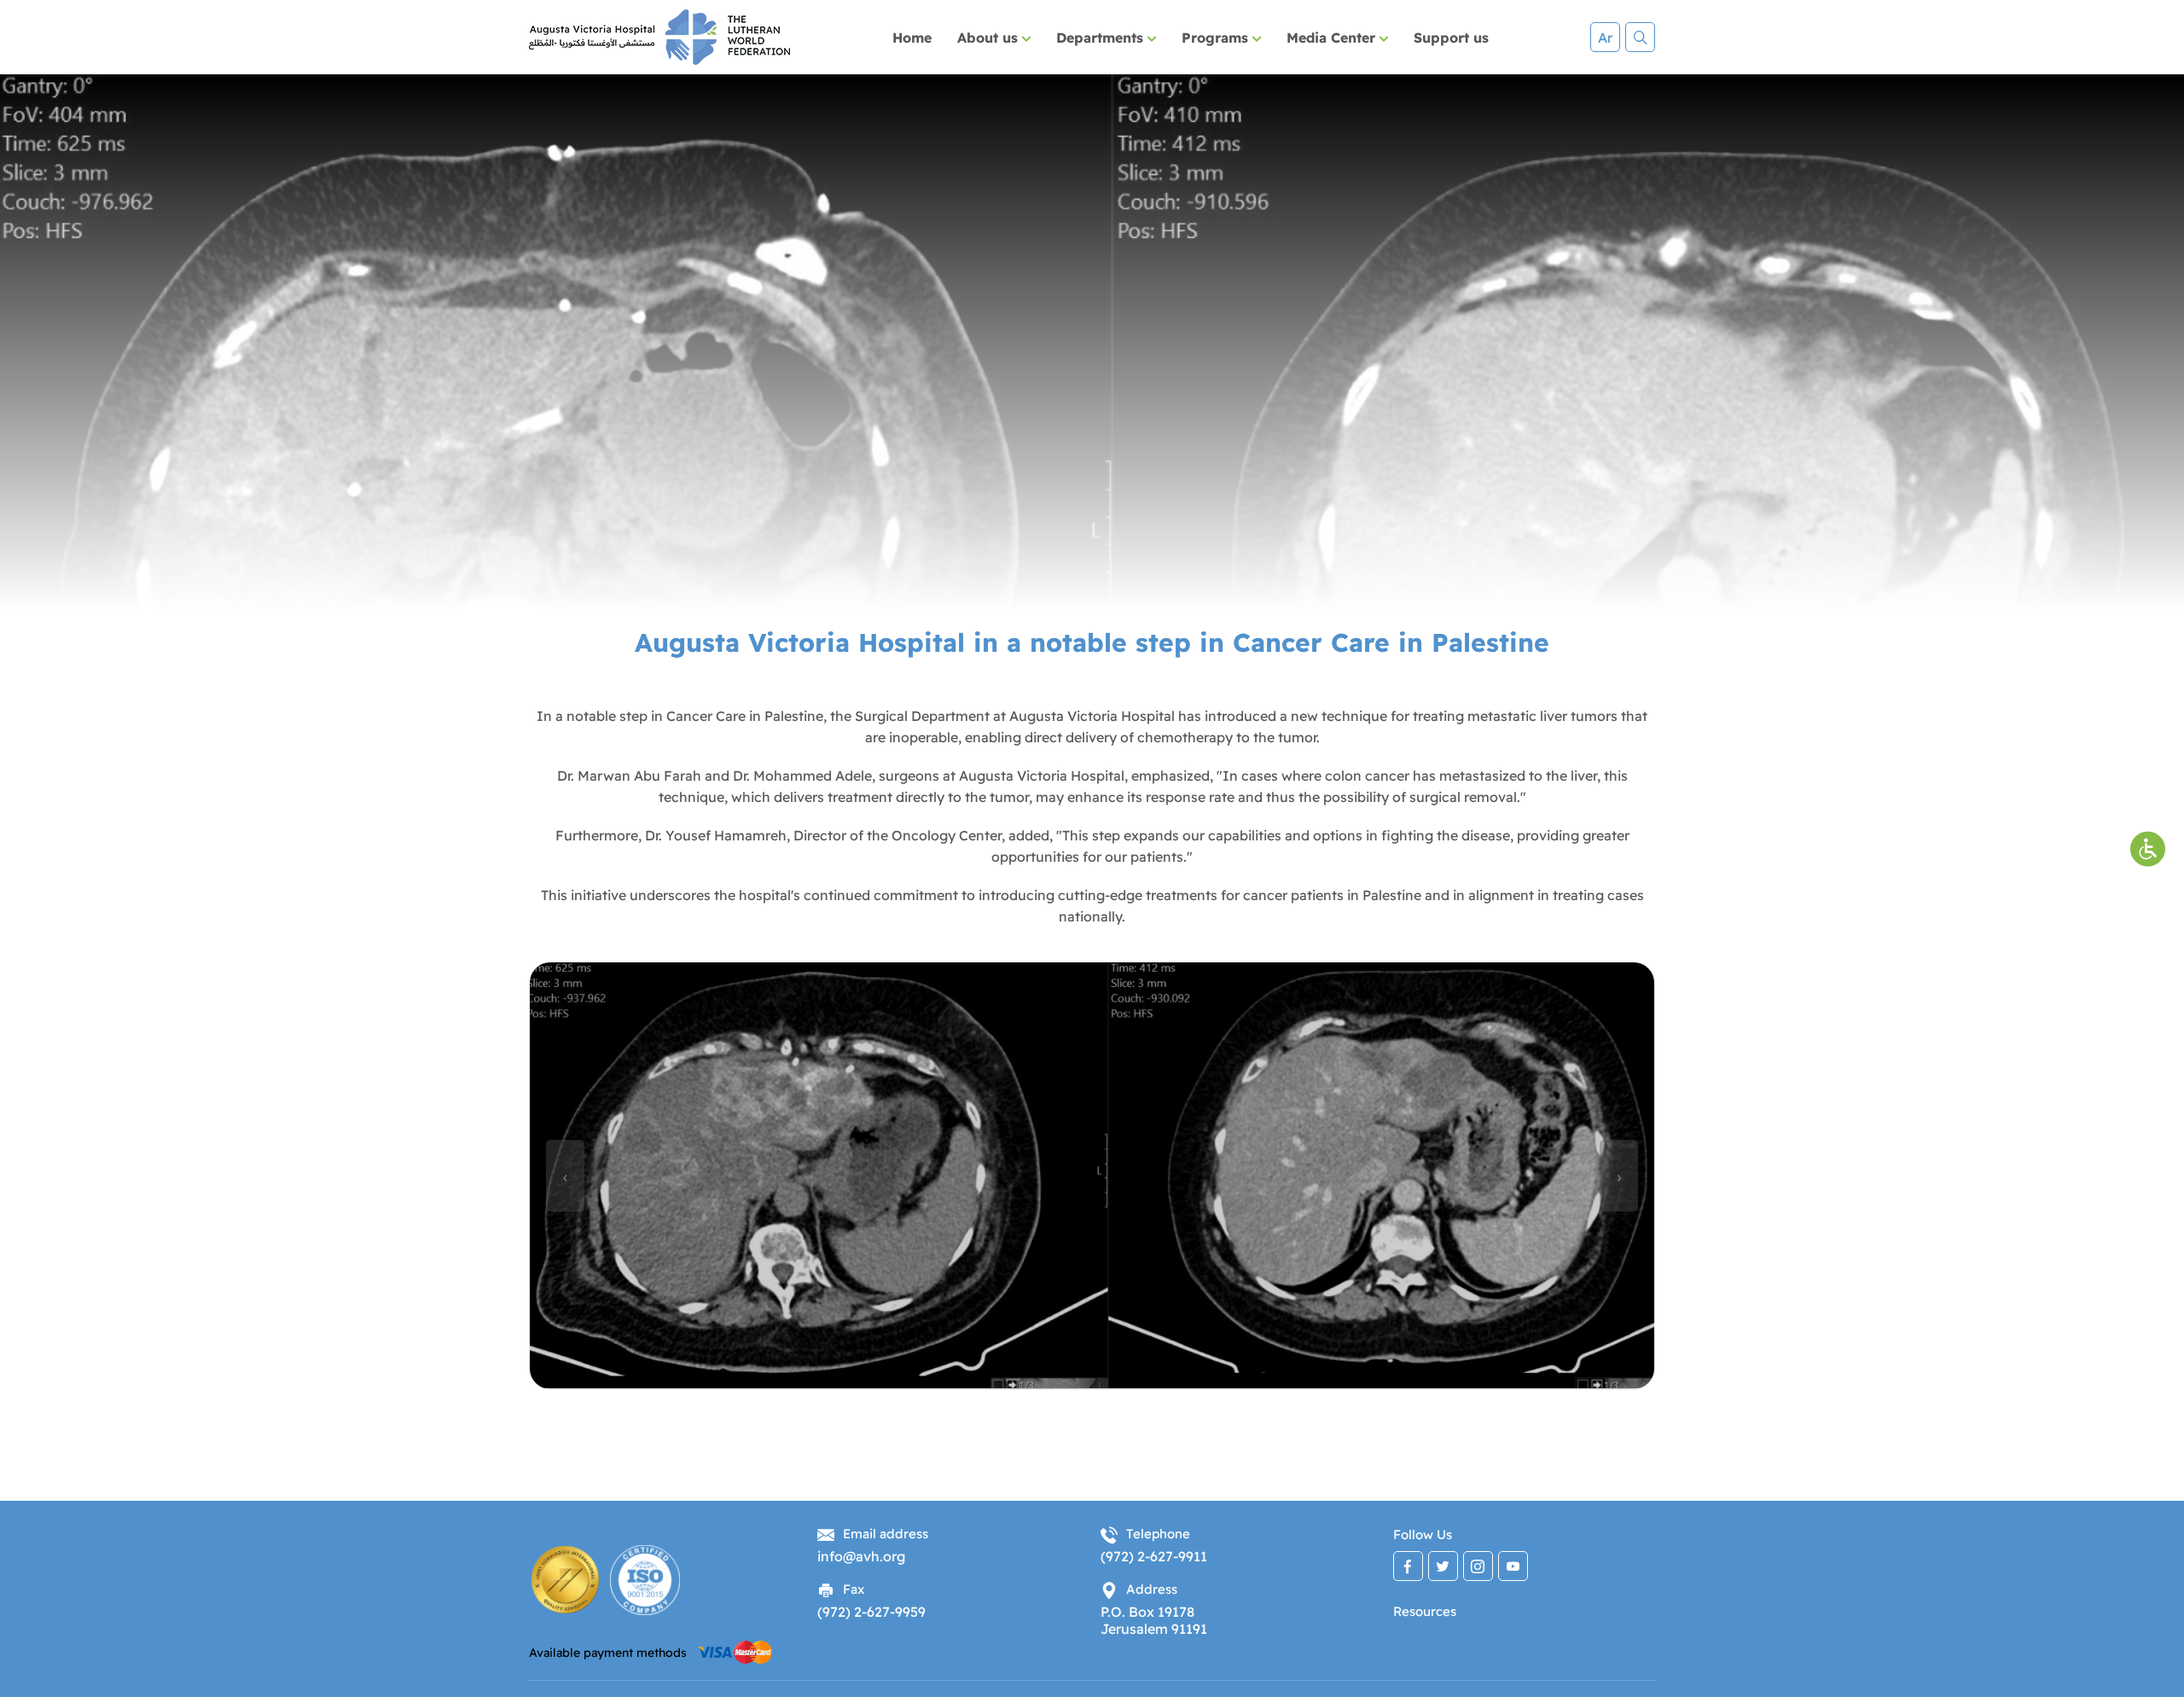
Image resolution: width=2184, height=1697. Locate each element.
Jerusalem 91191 (1154, 1629)
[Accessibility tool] (2148, 848)
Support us (1451, 38)
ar (1605, 38)
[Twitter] (1443, 1566)
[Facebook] (1408, 1566)
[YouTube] (1513, 1566)
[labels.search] (1640, 37)
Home (912, 38)
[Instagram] (1478, 1566)
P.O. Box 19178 (1147, 1612)
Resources (1425, 1611)
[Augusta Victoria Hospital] (659, 37)
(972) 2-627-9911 (1154, 1556)
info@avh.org (861, 1556)
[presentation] (565, 1176)
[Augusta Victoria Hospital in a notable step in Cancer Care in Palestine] (1092, 1176)
